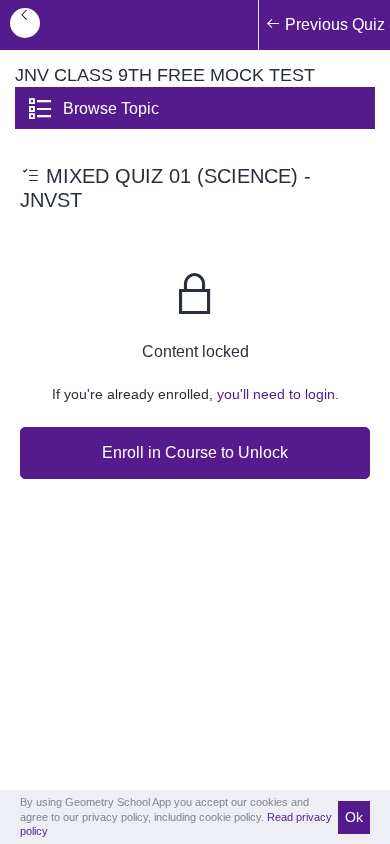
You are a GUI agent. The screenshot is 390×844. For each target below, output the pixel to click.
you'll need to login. (278, 394)
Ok (354, 817)
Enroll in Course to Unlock (195, 452)
